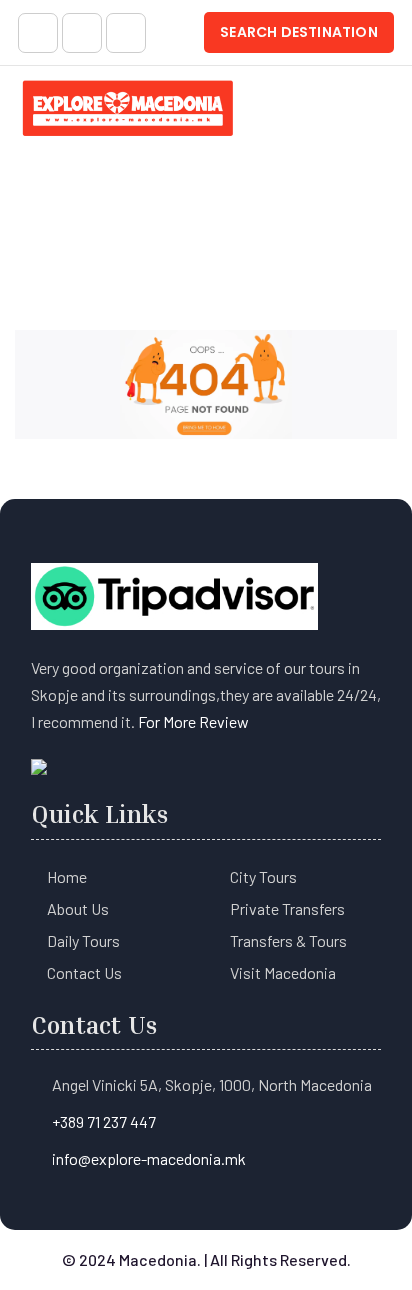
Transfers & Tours (288, 940)
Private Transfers (287, 908)
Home (67, 876)
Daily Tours (83, 940)
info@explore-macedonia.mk (149, 1158)
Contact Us (84, 972)
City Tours (263, 876)
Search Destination (299, 32)
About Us (78, 908)
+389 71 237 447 (104, 1121)
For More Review (193, 721)
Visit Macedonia (283, 972)
